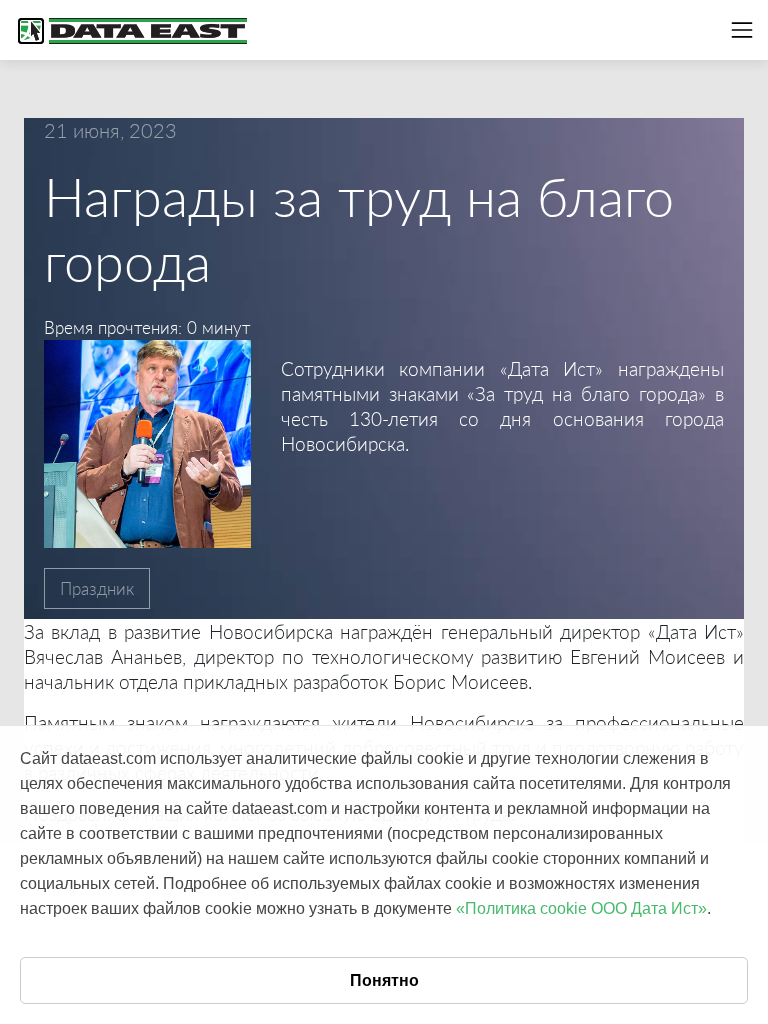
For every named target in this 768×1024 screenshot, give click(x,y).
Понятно (384, 980)
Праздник (97, 588)
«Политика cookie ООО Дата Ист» (581, 908)
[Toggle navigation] (742, 30)
